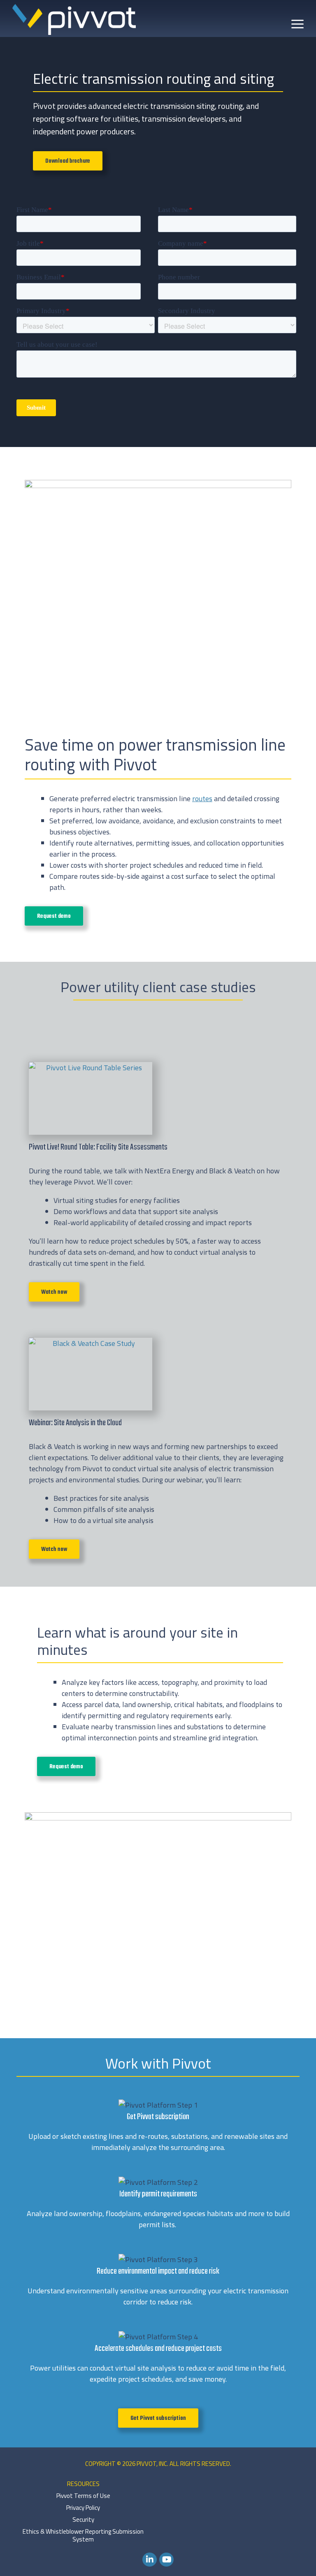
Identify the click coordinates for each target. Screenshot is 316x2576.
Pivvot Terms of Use (83, 2496)
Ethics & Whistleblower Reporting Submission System (83, 2535)
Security (83, 2520)
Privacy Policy (83, 2508)
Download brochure (68, 161)
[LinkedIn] (150, 2559)
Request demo (54, 916)
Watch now (54, 1292)
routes (202, 798)
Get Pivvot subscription (158, 2418)
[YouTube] (166, 2559)
